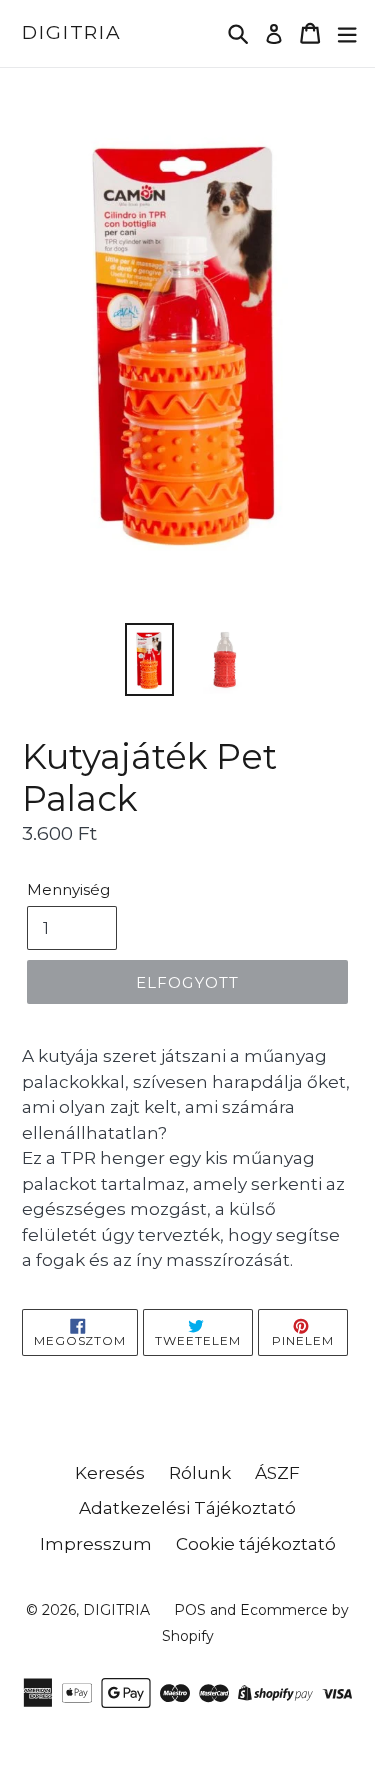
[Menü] (347, 33)
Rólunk (200, 1473)
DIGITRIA (72, 33)
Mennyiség (68, 889)
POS (190, 1610)
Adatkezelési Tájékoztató (187, 1508)
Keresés (110, 1473)
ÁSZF (277, 1473)
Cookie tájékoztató (256, 1544)
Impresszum (96, 1544)
